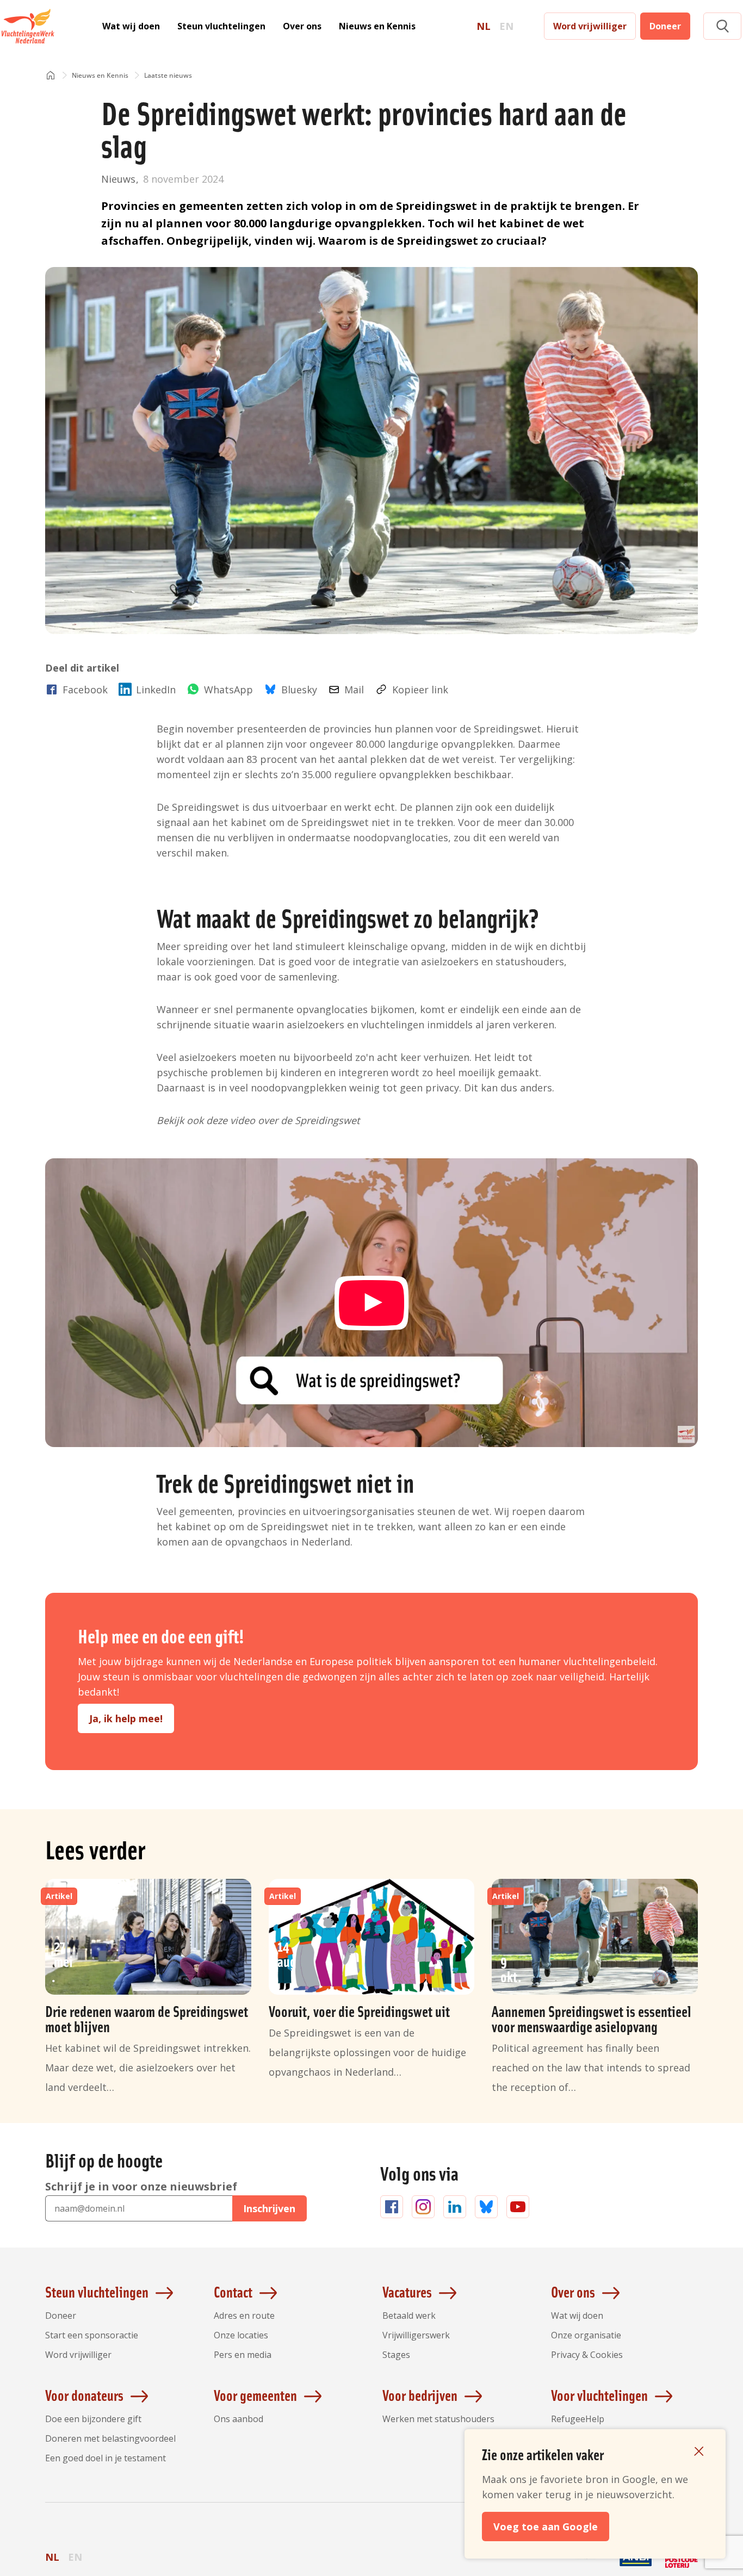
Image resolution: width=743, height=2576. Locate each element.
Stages (396, 2355)
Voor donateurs (84, 2395)
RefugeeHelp (578, 2419)
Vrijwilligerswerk (416, 2335)
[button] (722, 26)
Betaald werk (409, 2316)
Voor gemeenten (255, 2395)
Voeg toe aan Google (546, 2527)
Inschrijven (269, 2208)
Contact (233, 2292)
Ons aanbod (239, 2419)
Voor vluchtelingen (599, 2395)
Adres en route (244, 2316)
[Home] (51, 76)
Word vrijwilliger (590, 26)
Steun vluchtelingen (221, 26)
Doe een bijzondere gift (93, 2419)
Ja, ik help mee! (126, 1718)
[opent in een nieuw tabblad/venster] (590, 2566)
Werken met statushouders (438, 2419)
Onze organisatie (586, 2335)
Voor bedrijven (420, 2395)
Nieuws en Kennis (377, 26)
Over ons (302, 26)
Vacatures (407, 2292)
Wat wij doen (131, 26)
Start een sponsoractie (92, 2335)
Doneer (665, 26)
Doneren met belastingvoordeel (110, 2438)
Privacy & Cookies (587, 2355)
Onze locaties (241, 2335)
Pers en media (243, 2355)
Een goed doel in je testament (106, 2458)
